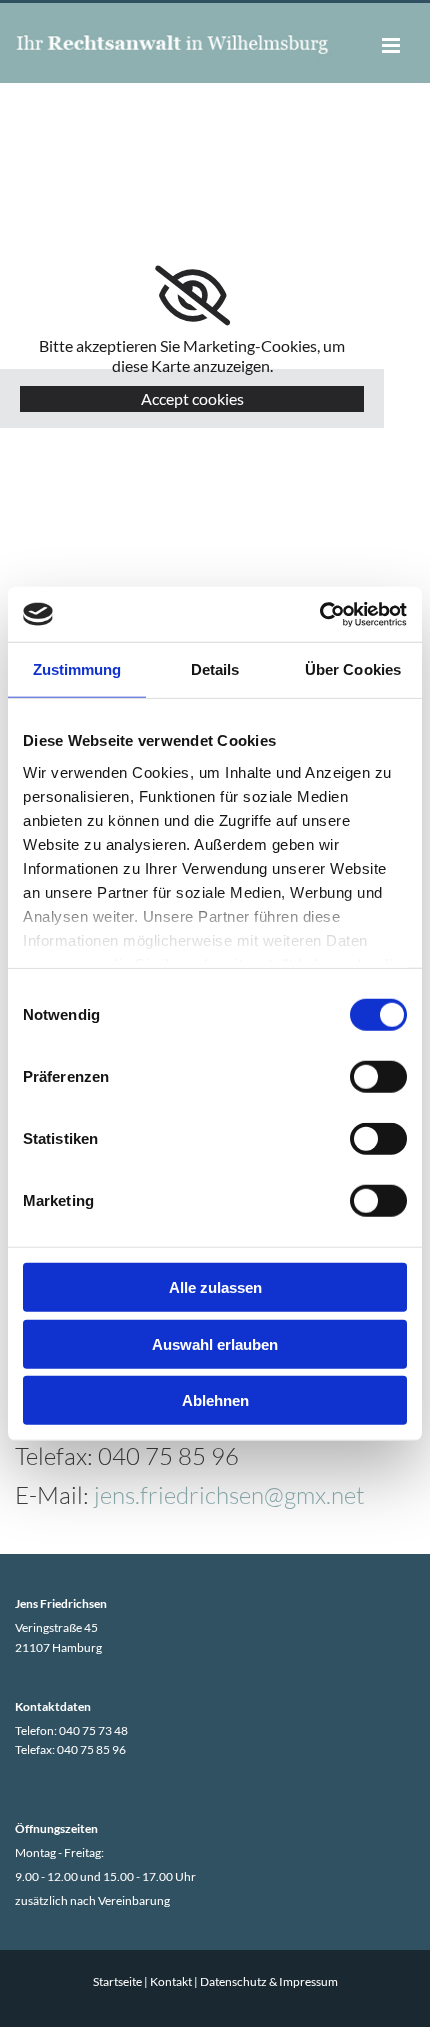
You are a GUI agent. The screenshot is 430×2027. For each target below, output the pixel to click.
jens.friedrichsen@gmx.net (229, 1495)
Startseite (117, 1981)
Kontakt (171, 1981)
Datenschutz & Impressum (269, 1981)
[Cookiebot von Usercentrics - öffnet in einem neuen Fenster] (319, 614)
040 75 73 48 (93, 1730)
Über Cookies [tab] (353, 669)
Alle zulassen (215, 1287)
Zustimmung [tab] (77, 669)
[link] (192, 296)
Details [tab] (215, 669)
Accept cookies (192, 398)
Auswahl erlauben (215, 1343)
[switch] (378, 1077)
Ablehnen (215, 1400)
